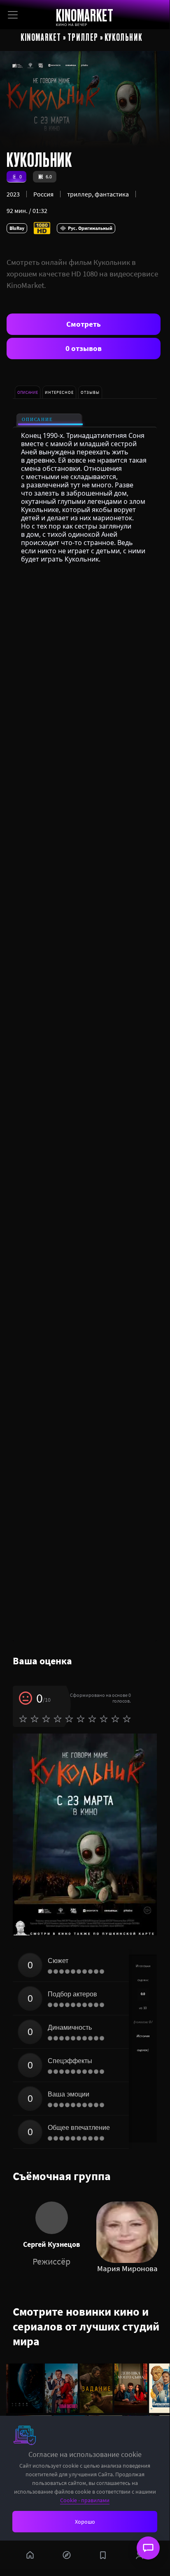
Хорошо (85, 2522)
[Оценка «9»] (115, 1719)
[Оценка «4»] (58, 1719)
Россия (43, 194)
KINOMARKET (85, 15)
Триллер (83, 37)
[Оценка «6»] (81, 1719)
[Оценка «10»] (127, 1719)
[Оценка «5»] (69, 1719)
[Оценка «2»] (35, 1719)
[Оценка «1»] (23, 1719)
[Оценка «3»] (46, 1719)
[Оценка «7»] (92, 1719)
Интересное (59, 392)
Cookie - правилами (85, 2500)
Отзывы (90, 392)
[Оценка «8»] (104, 1719)
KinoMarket (41, 37)
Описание (37, 420)
